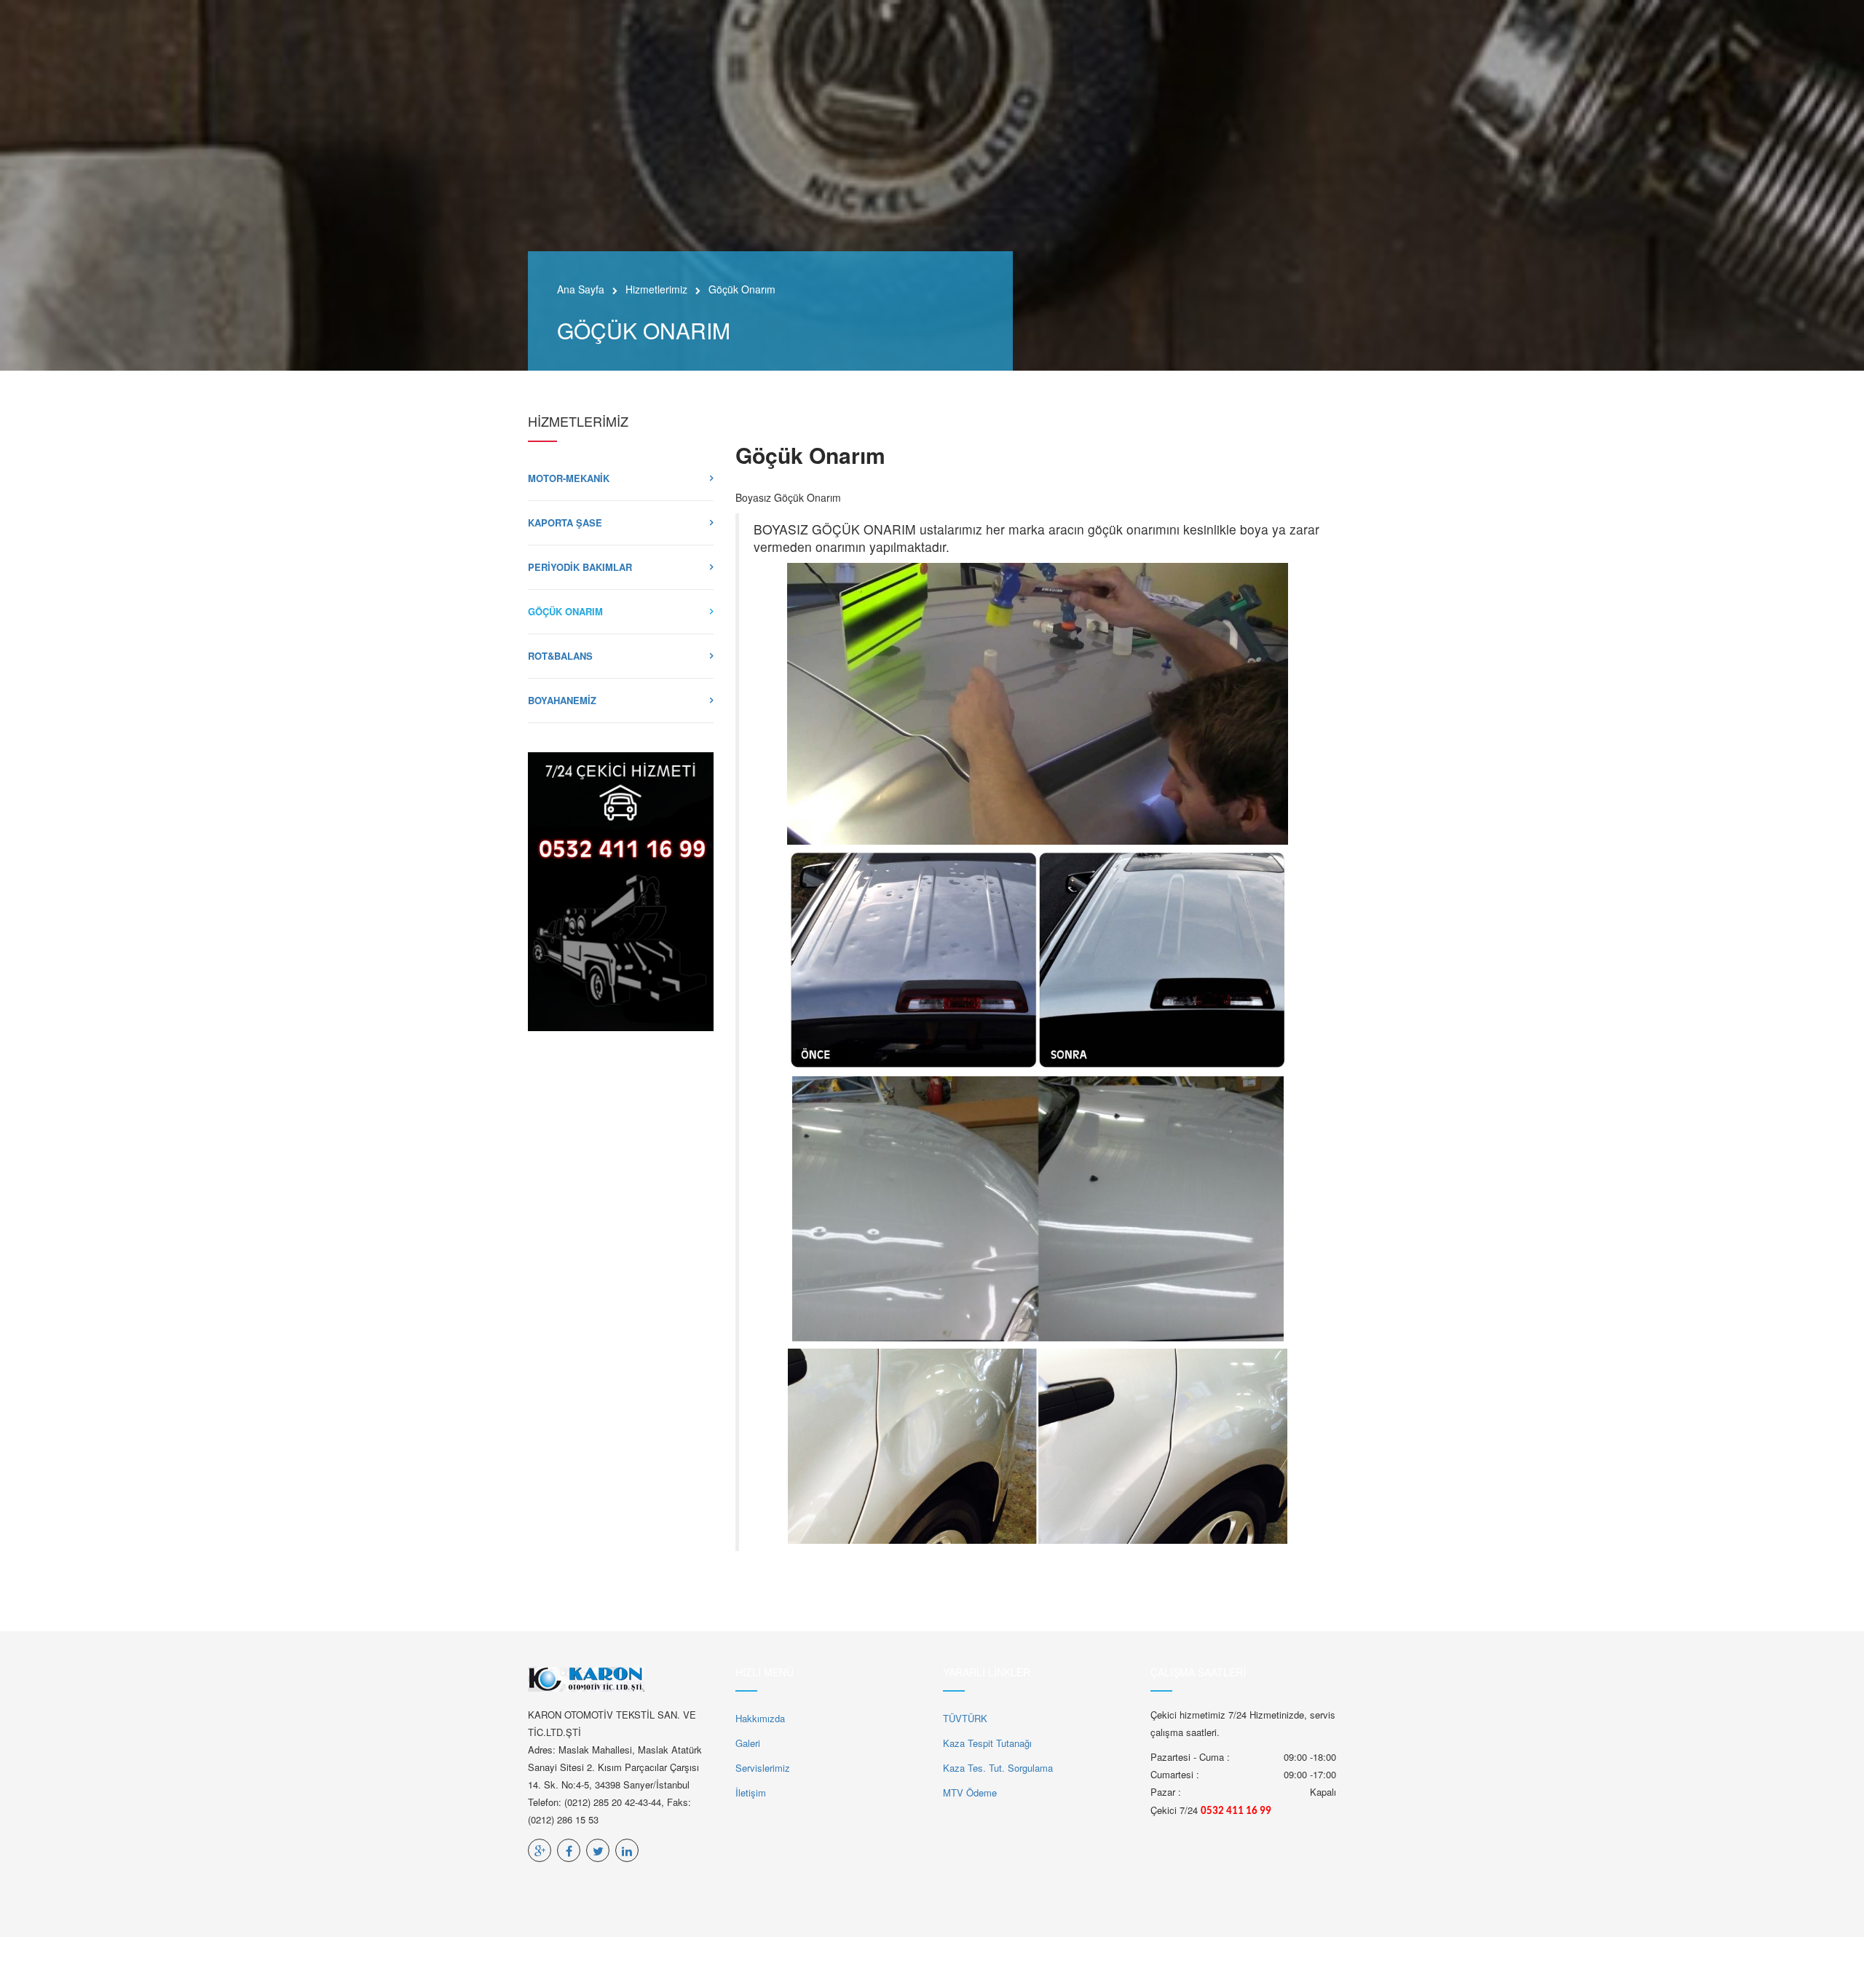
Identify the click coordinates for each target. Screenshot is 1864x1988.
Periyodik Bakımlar (580, 567)
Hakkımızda (760, 1718)
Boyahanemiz (562, 700)
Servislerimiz (763, 1768)
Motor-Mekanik (569, 478)
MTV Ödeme (970, 1792)
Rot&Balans (560, 656)
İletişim (751, 1792)
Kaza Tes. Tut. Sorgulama (998, 1768)
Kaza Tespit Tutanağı (987, 1743)
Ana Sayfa (581, 289)
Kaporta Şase (565, 522)
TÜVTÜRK (965, 1718)
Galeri (748, 1743)
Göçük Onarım (565, 611)
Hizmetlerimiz (656, 289)
